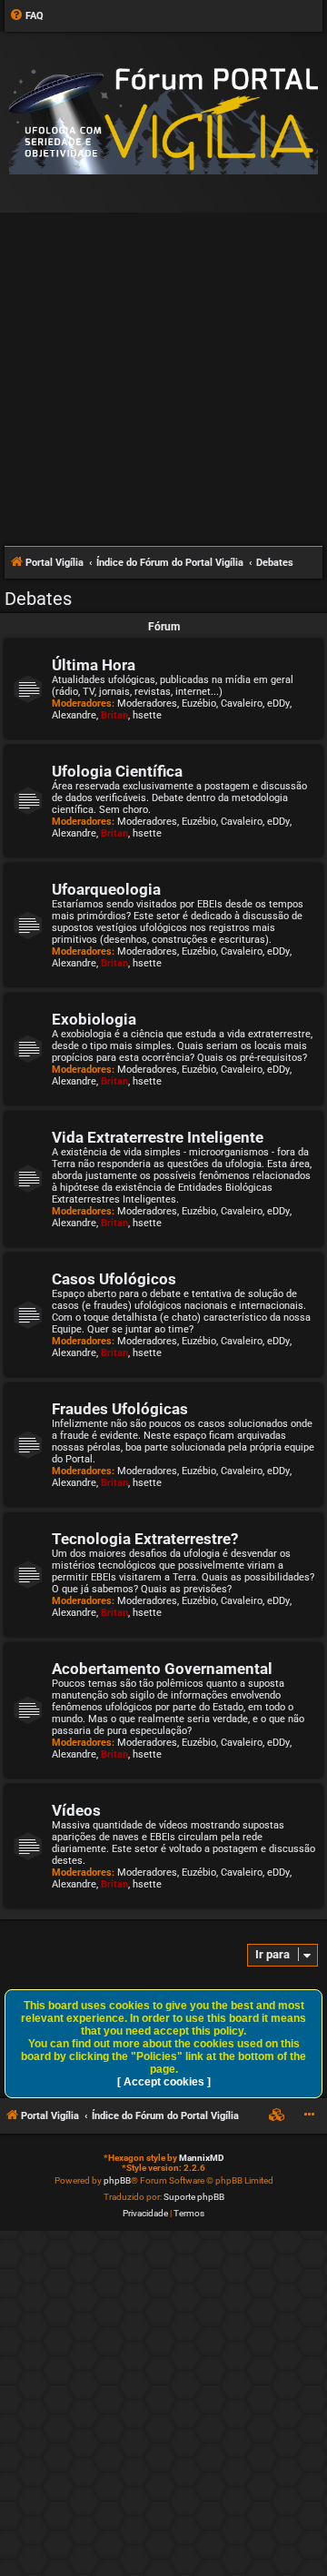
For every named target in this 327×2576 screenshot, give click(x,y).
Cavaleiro (242, 703)
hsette (147, 715)
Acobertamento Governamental (162, 1669)
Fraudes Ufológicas (120, 1409)
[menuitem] (26, 16)
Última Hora (94, 665)
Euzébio (199, 703)
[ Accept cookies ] (164, 2082)
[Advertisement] (163, 372)
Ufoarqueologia (106, 890)
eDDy (278, 703)
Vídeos (76, 1811)
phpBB (117, 2180)
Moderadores (147, 703)
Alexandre (74, 715)
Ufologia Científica (117, 772)
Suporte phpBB (194, 2197)
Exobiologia (94, 1020)
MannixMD (202, 2158)
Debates (38, 599)
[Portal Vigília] (163, 121)
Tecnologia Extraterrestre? (145, 1539)
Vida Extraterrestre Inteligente (158, 1138)
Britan (114, 715)
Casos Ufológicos (114, 1279)
